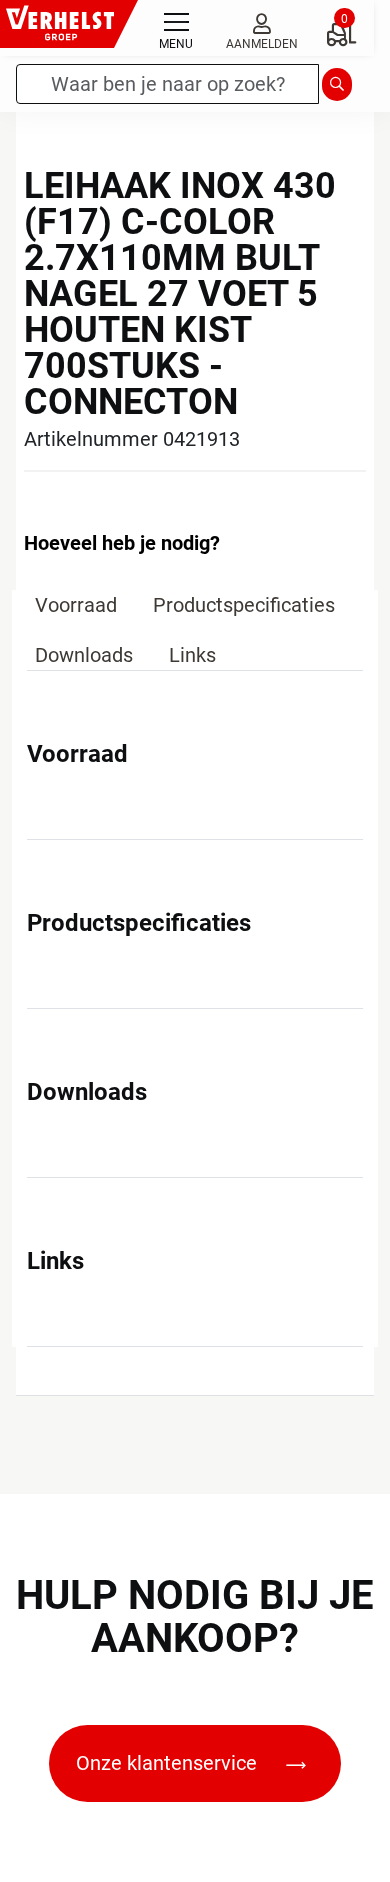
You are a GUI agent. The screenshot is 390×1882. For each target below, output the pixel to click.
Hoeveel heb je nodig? (122, 543)
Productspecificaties (244, 605)
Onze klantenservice (169, 1763)
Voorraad (76, 605)
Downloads (84, 655)
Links (192, 655)
